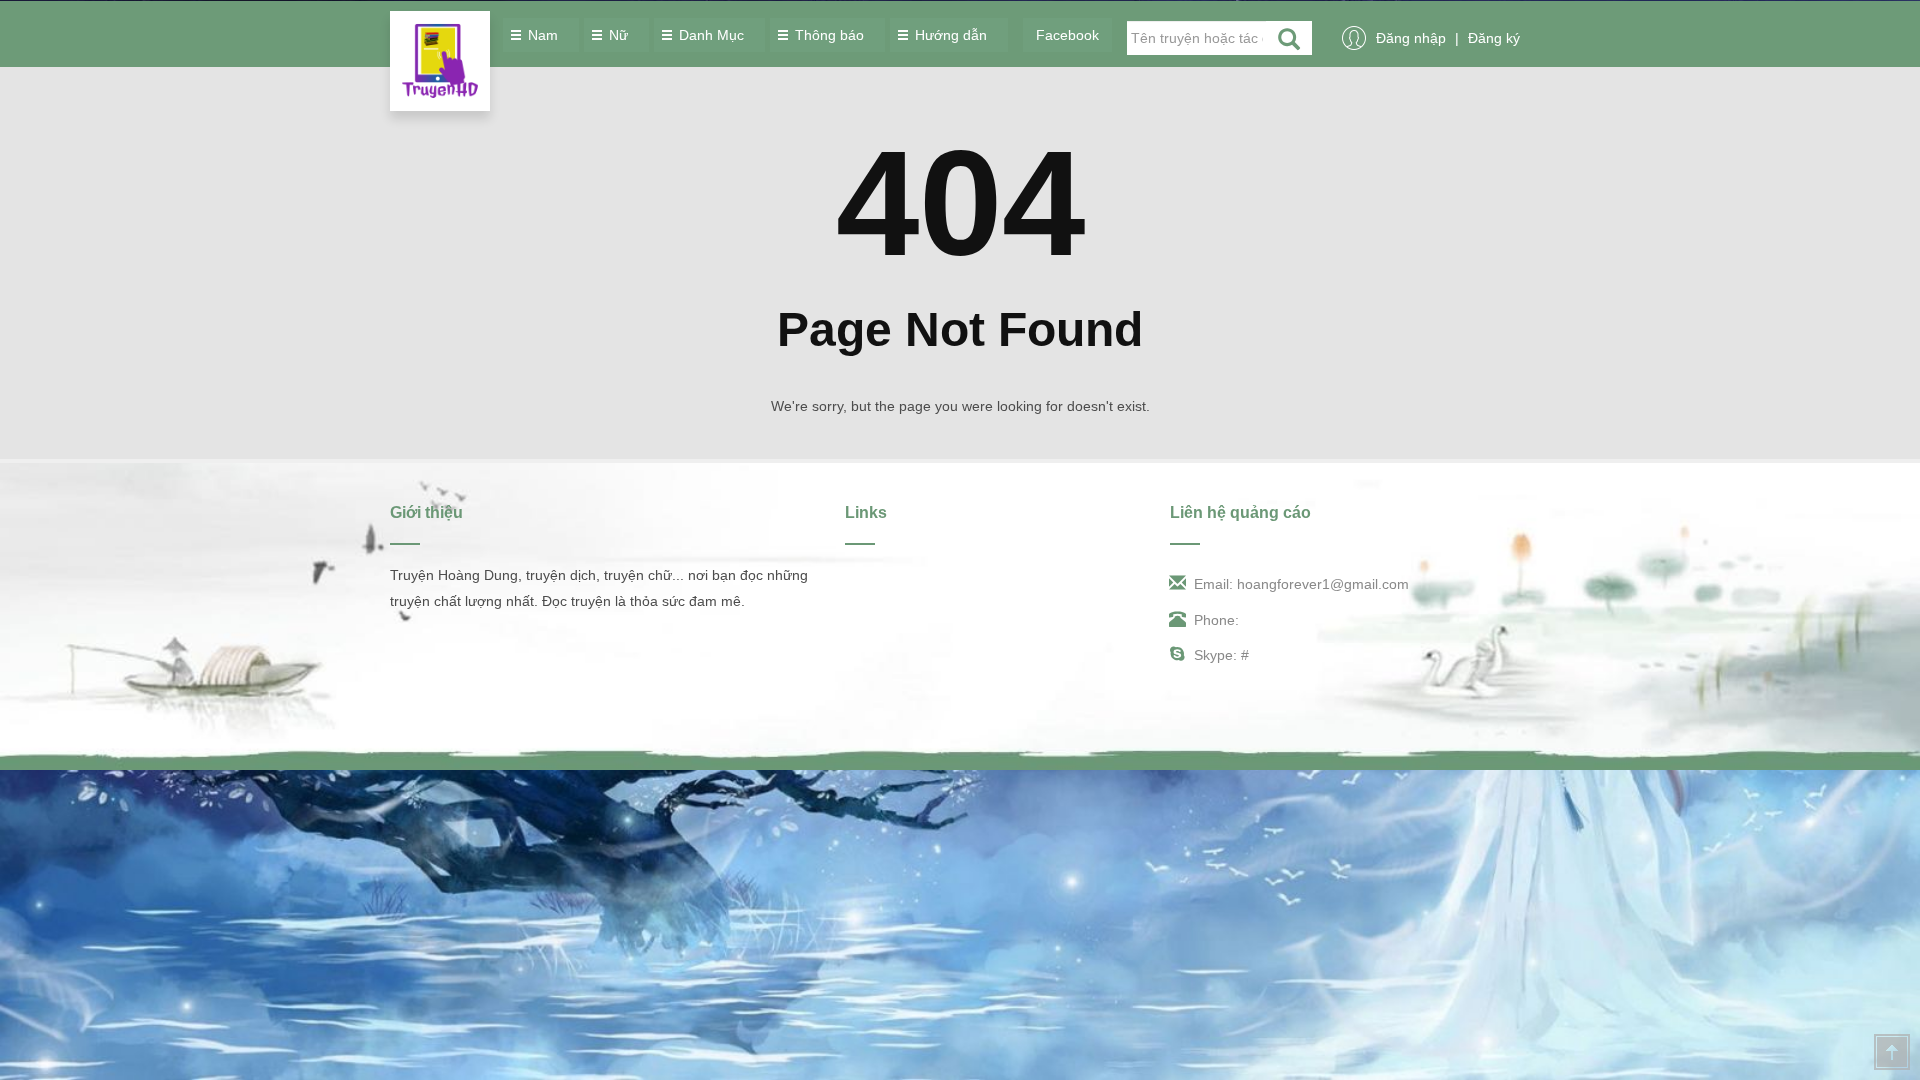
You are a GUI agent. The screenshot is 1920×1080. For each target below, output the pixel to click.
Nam (545, 35)
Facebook (1067, 35)
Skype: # (1221, 655)
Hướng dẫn (953, 35)
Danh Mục (713, 35)
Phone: (1216, 620)
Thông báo (831, 35)
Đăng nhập (1413, 38)
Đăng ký (1494, 38)
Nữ (620, 35)
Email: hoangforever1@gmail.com (1301, 584)
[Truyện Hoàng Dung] (440, 61)
